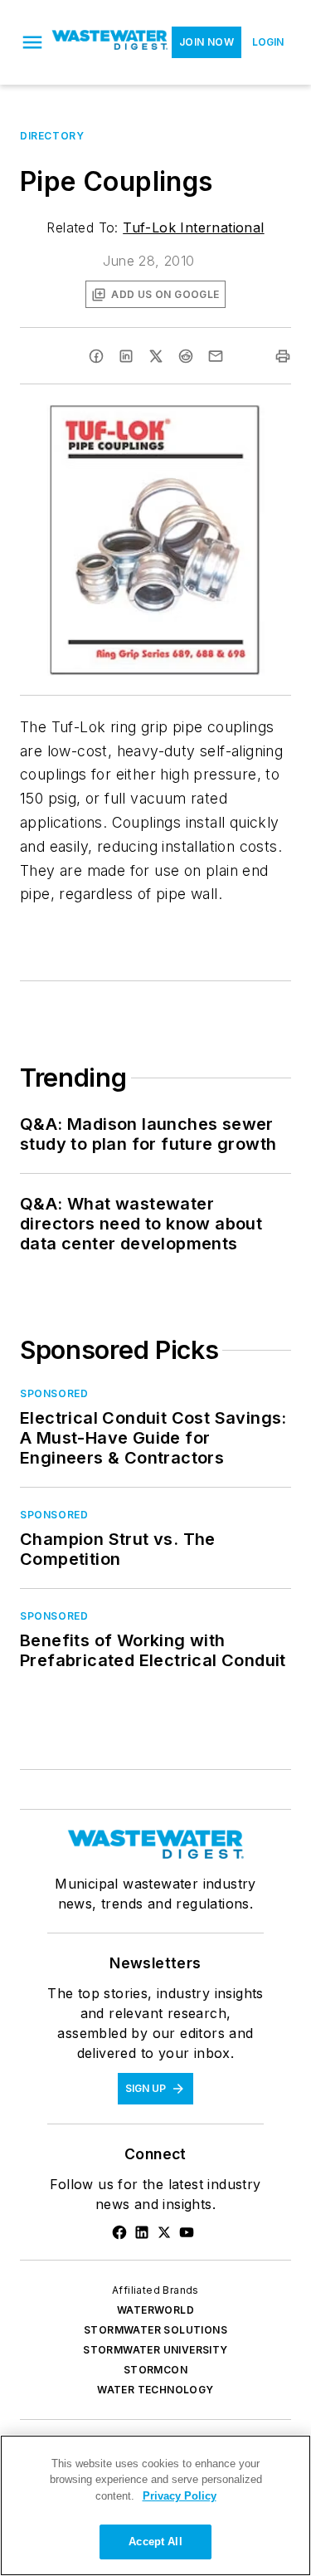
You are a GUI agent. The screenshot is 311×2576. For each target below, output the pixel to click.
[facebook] (96, 356)
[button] (32, 42)
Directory (52, 136)
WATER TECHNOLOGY (155, 2390)
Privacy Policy (180, 2496)
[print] (283, 356)
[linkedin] (126, 356)
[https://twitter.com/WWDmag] (164, 2232)
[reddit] (186, 356)
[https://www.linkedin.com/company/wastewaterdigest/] (142, 2232)
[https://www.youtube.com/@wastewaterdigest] (187, 2232)
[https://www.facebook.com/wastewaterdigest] (119, 2232)
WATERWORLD (155, 2310)
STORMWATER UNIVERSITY (155, 2350)
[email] (216, 356)
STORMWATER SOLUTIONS (155, 2330)
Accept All (155, 2542)
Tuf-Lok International (193, 227)
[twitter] (156, 356)
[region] (155, 2505)
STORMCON (155, 2370)
